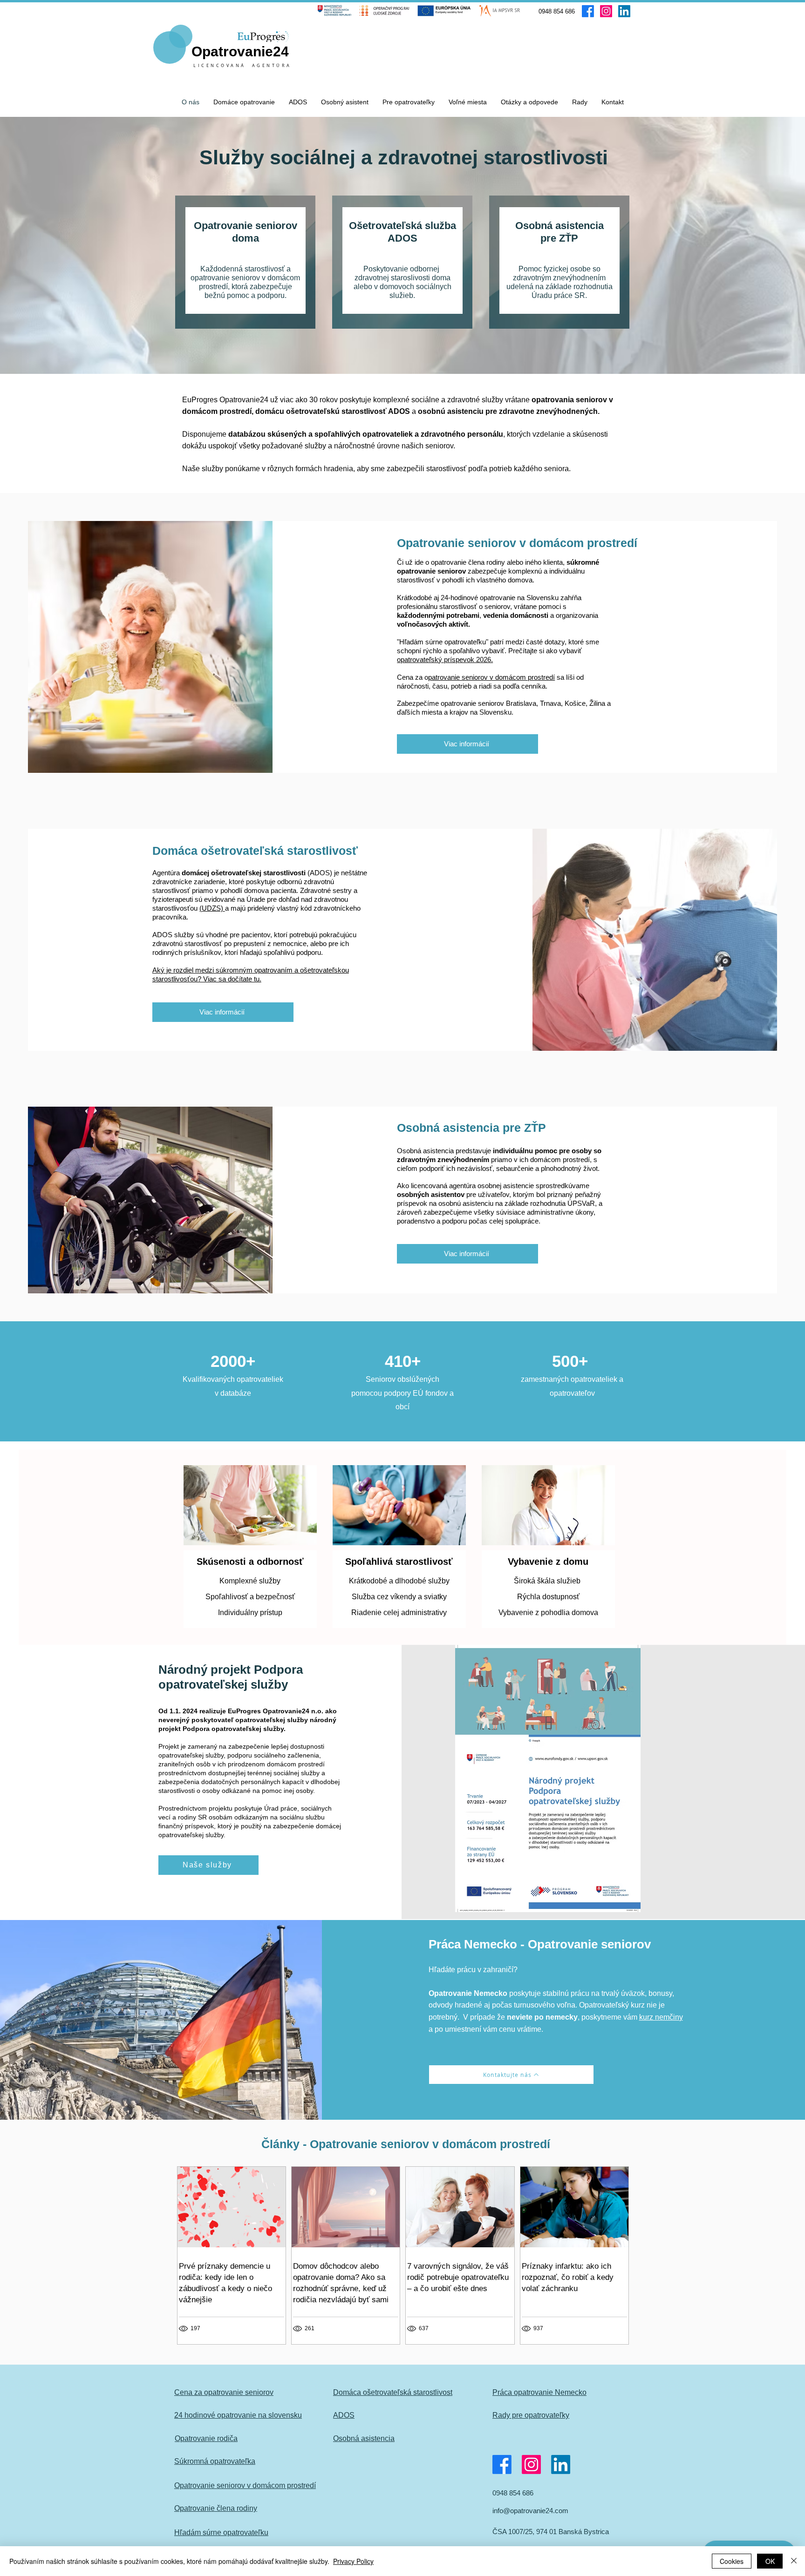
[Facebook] (588, 11)
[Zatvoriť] (794, 2561)
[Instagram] (606, 11)
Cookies (732, 2561)
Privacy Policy (353, 2561)
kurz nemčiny (661, 2017)
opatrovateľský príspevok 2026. (445, 659)
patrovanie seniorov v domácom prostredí (491, 677)
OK (770, 2561)
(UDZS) (212, 908)
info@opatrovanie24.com (530, 2511)
